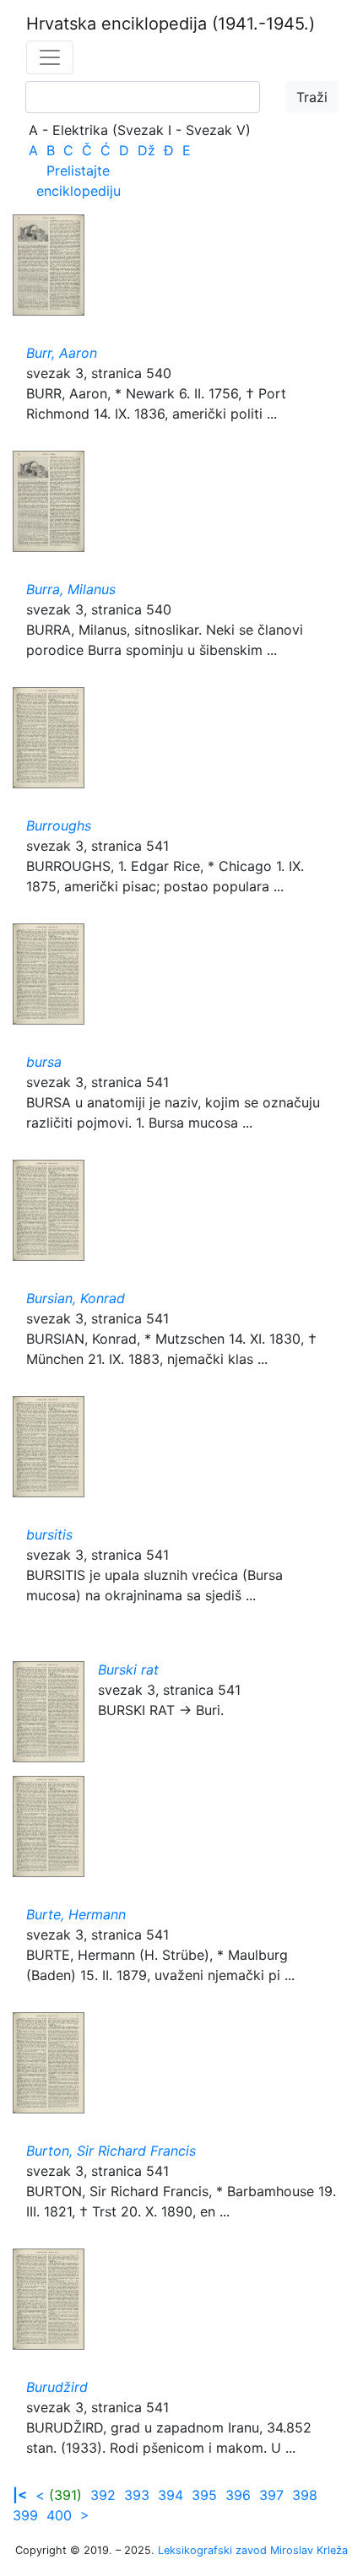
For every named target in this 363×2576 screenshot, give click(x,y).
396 (238, 2495)
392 (103, 2495)
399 (25, 2515)
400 (59, 2515)
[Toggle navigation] (50, 57)
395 (204, 2495)
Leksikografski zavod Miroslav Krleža (253, 2550)
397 (271, 2495)
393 (137, 2495)
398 (305, 2495)
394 (171, 2495)
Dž (146, 150)
